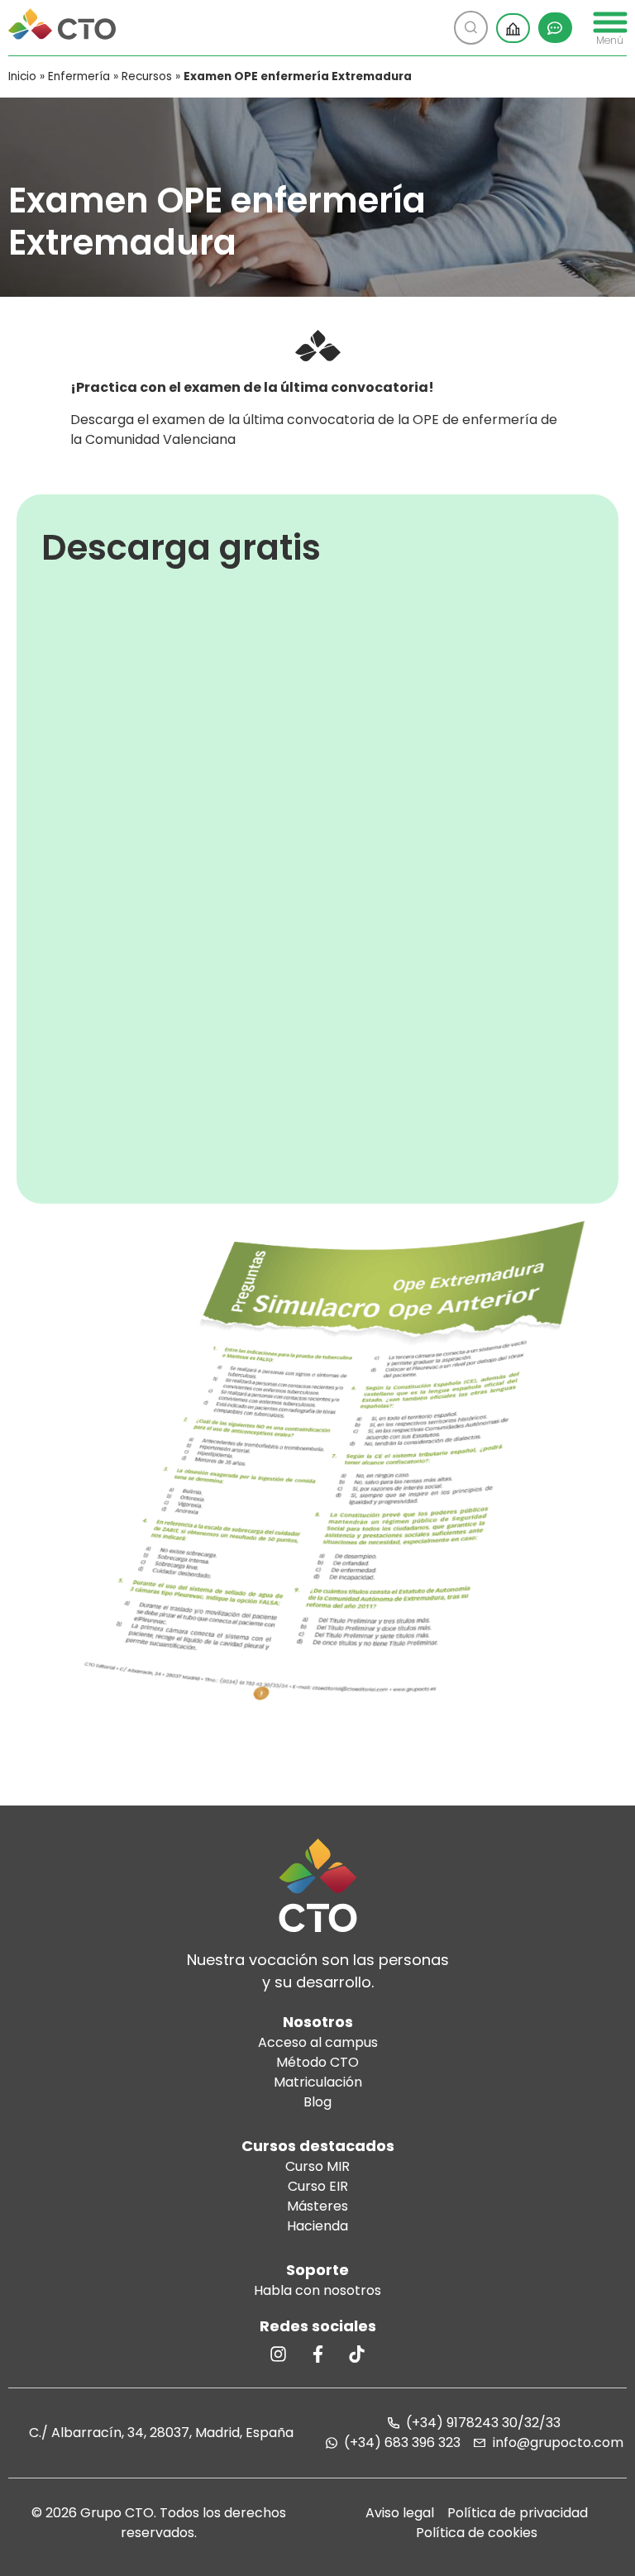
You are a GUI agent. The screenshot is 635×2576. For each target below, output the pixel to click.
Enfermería (79, 76)
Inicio (22, 76)
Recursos (147, 76)
